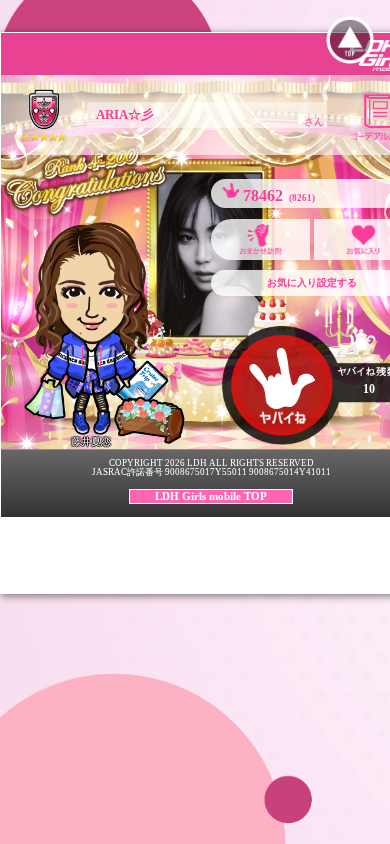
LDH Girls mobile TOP (211, 496)
